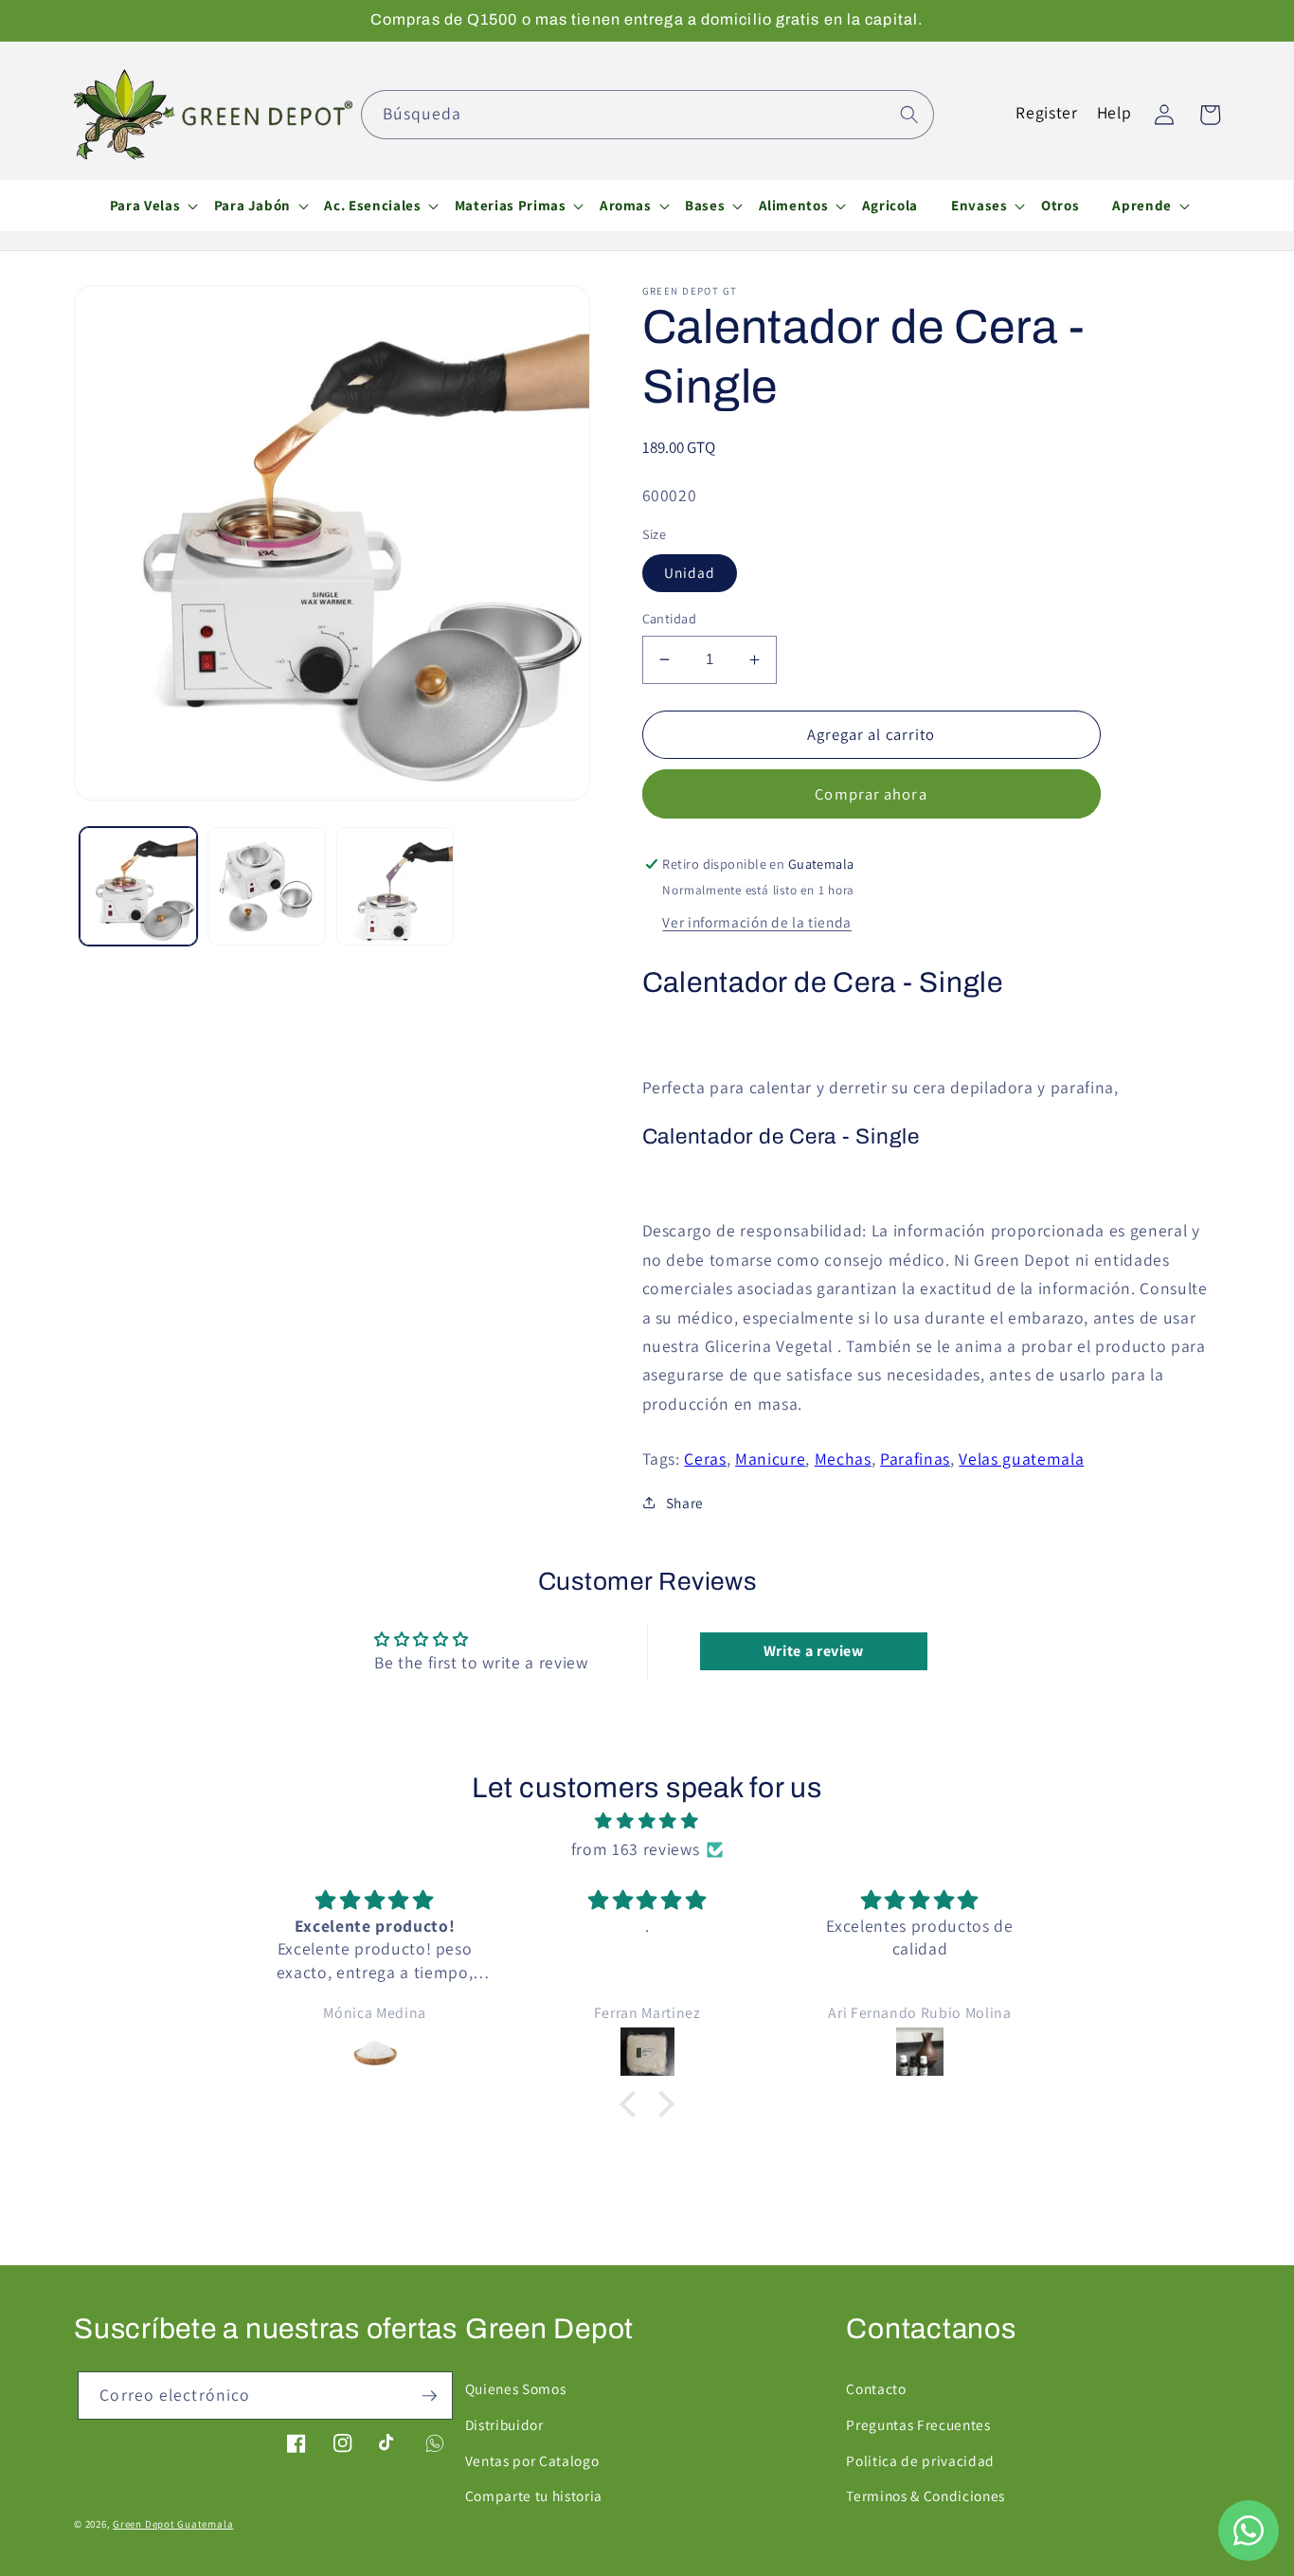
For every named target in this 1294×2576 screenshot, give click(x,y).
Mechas (843, 1459)
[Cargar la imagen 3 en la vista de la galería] (395, 886)
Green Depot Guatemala (173, 2524)
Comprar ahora (871, 794)
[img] (647, 1821)
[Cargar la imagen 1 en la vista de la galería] (139, 886)
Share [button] (685, 1503)
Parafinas (915, 1459)
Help (1114, 112)
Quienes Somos (516, 2388)
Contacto (876, 2388)
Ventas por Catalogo (532, 2460)
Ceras (705, 1459)
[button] (145, 206)
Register (1046, 112)
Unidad (690, 572)
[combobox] (647, 115)
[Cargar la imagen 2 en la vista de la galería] (267, 886)
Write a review (814, 1651)
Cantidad (670, 618)
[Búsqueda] (909, 114)
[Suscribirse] (429, 2396)
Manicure (770, 1459)
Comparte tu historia (534, 2495)
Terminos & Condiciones (926, 2495)
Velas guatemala (1021, 1459)
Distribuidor (504, 2424)
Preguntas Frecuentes (918, 2424)
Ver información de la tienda (756, 922)
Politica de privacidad (920, 2460)
